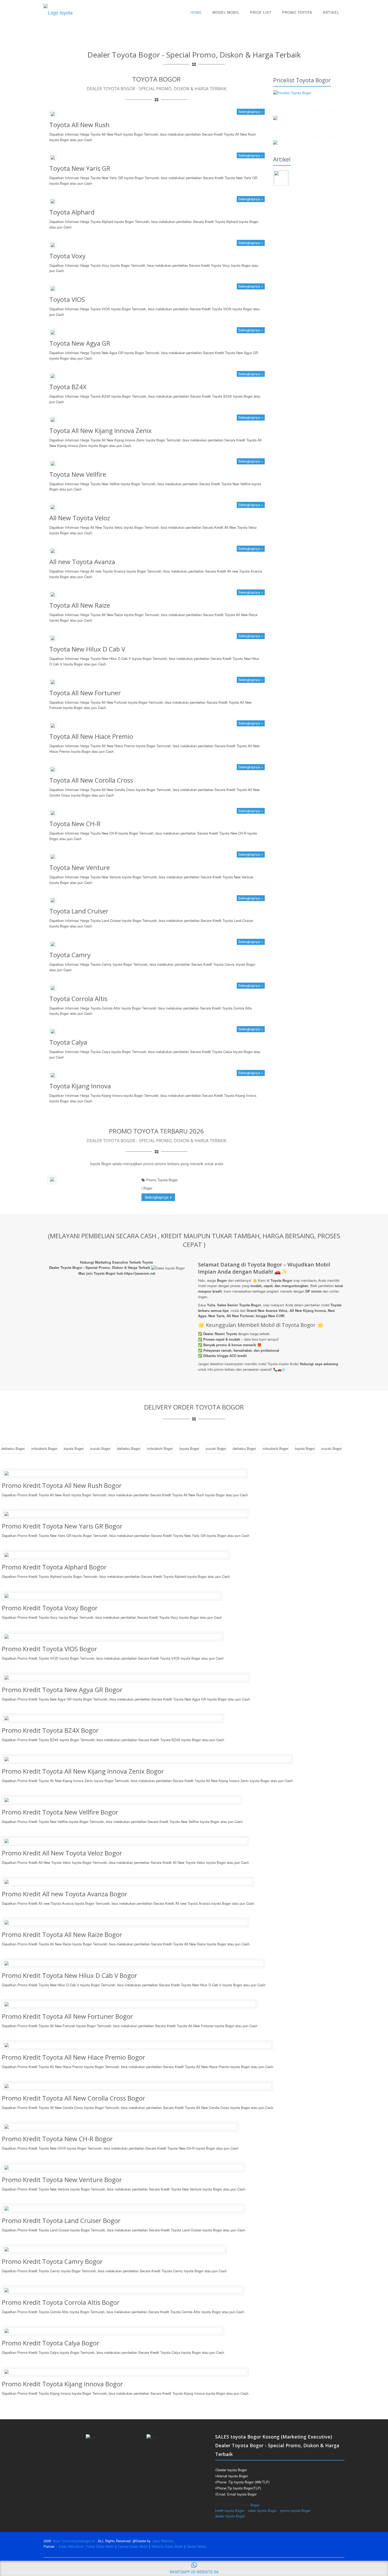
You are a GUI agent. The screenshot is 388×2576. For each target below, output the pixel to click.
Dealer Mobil (196, 2546)
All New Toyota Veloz (80, 518)
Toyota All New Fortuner (85, 693)
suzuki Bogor (100, 1448)
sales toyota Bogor (262, 2510)
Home (196, 12)
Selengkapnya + (251, 111)
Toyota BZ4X (68, 387)
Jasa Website (163, 2541)
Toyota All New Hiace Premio (91, 736)
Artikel (331, 12)
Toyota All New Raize (80, 605)
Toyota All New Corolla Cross (91, 780)
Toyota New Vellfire (78, 474)
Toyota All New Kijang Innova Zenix (101, 430)
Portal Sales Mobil (100, 2546)
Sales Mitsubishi (71, 2546)
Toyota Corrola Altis (78, 999)
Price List (261, 12)
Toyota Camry (70, 955)
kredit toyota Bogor (230, 2510)
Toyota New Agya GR (80, 343)
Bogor (255, 2505)
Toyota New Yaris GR (80, 168)
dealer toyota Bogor (230, 2516)
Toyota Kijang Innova (80, 1086)
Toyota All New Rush (79, 125)
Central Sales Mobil (133, 2546)
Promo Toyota (297, 12)
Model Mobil (226, 12)
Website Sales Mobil (167, 2546)
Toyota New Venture (80, 867)
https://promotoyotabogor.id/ (74, 2541)
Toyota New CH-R (75, 824)
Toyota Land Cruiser (79, 911)
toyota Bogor (74, 1448)
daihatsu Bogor (13, 1448)
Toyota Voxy (67, 256)
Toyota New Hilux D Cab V (87, 649)
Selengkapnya (157, 1197)
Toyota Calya (68, 1042)
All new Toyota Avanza (82, 562)
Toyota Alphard (72, 212)
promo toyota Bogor (295, 2510)
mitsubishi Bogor (44, 1448)
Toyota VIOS (67, 299)
